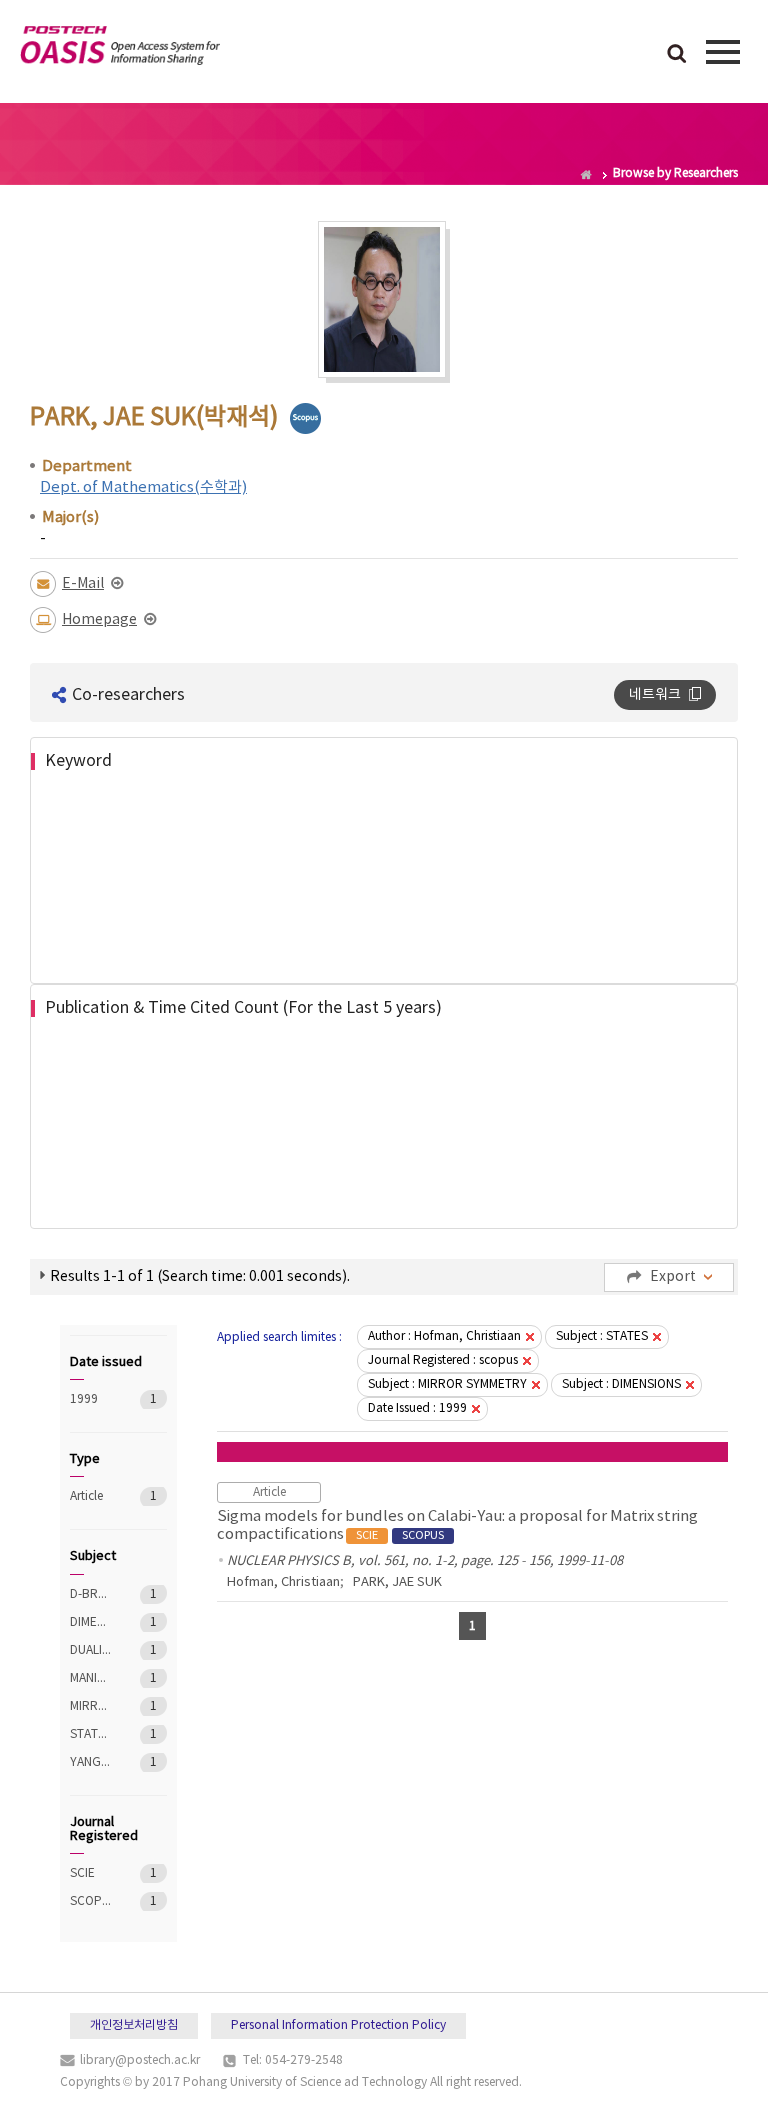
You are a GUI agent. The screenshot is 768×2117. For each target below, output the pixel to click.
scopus (305, 418)
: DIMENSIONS (621, 1384)
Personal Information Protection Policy (338, 2025)
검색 (677, 55)
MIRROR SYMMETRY (90, 1706)
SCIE (90, 1873)
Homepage (99, 620)
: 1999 (417, 1408)
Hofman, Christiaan (283, 1582)
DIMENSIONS (90, 1622)
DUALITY (90, 1650)
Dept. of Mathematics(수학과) (143, 487)
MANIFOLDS (90, 1678)
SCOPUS (90, 1901)
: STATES (602, 1336)
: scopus (443, 1360)
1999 (90, 1399)
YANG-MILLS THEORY (90, 1762)
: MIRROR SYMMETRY (447, 1384)
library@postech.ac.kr (140, 2060)
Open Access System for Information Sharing (120, 49)
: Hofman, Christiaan (444, 1336)
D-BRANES (90, 1594)
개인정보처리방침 (134, 2025)
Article (90, 1496)
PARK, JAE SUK (397, 1582)
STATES (90, 1734)
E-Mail (83, 584)
